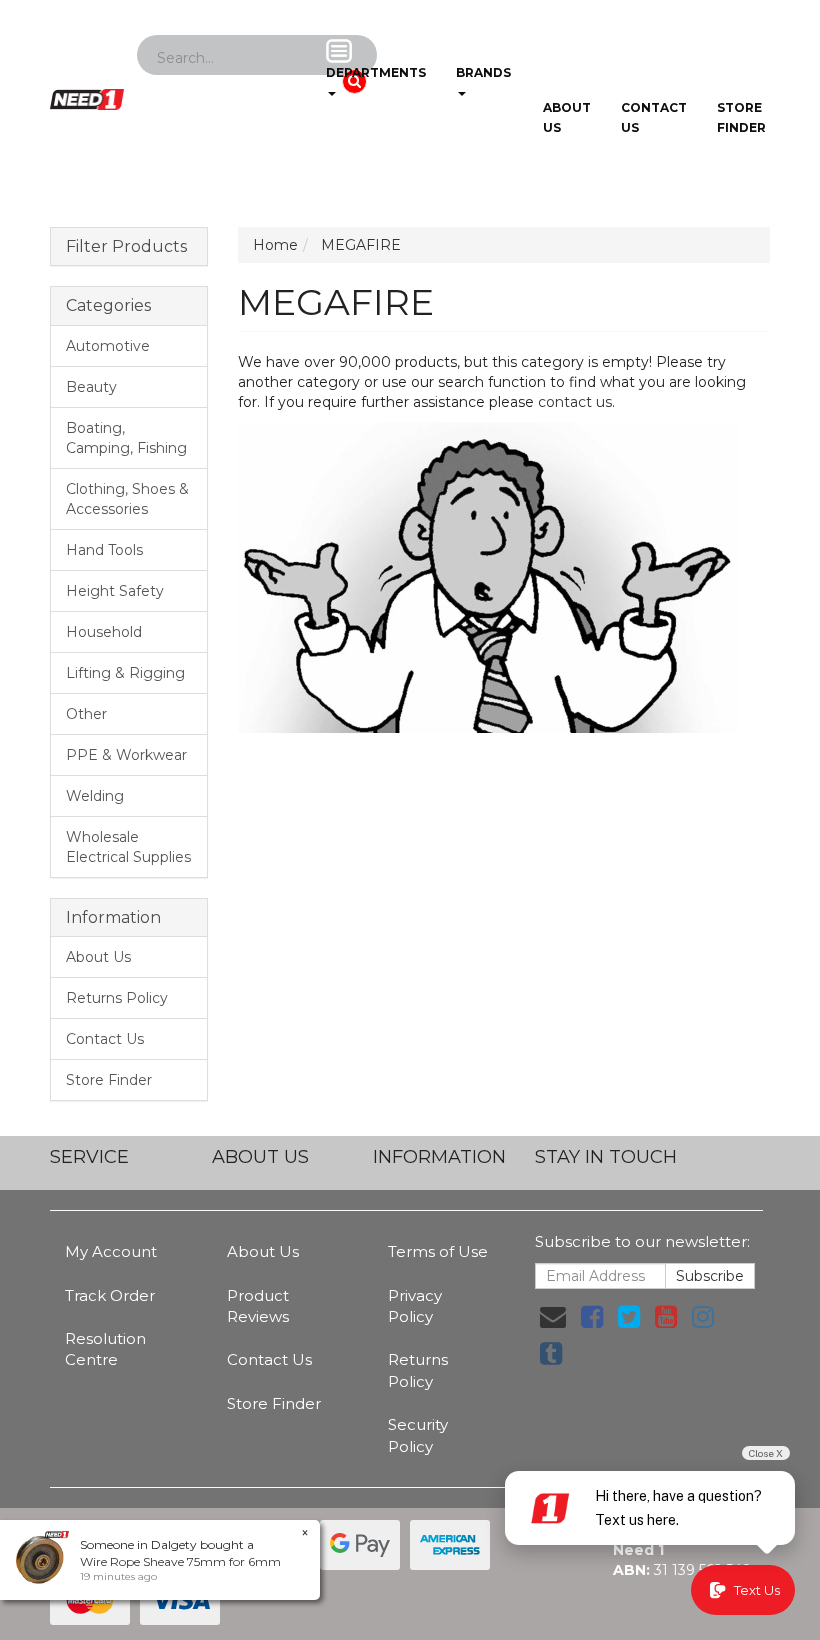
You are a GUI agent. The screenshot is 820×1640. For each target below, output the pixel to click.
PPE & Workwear (126, 755)
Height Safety (115, 591)
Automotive (108, 346)
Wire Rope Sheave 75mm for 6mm (180, 1561)
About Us (567, 117)
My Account (111, 1251)
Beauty (91, 387)
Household (104, 632)
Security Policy (418, 1435)
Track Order (110, 1295)
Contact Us (654, 117)
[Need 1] (87, 93)
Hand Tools (104, 550)
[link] (592, 1317)
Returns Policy (117, 998)
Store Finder (109, 1080)
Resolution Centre (105, 1349)
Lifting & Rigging (125, 673)
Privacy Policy (415, 1306)
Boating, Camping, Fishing (126, 438)
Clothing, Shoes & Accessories (127, 499)
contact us (575, 402)
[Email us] (553, 1317)
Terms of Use (438, 1251)
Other (86, 714)
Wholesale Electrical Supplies (128, 847)
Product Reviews (258, 1306)
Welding (95, 796)
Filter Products (126, 247)
